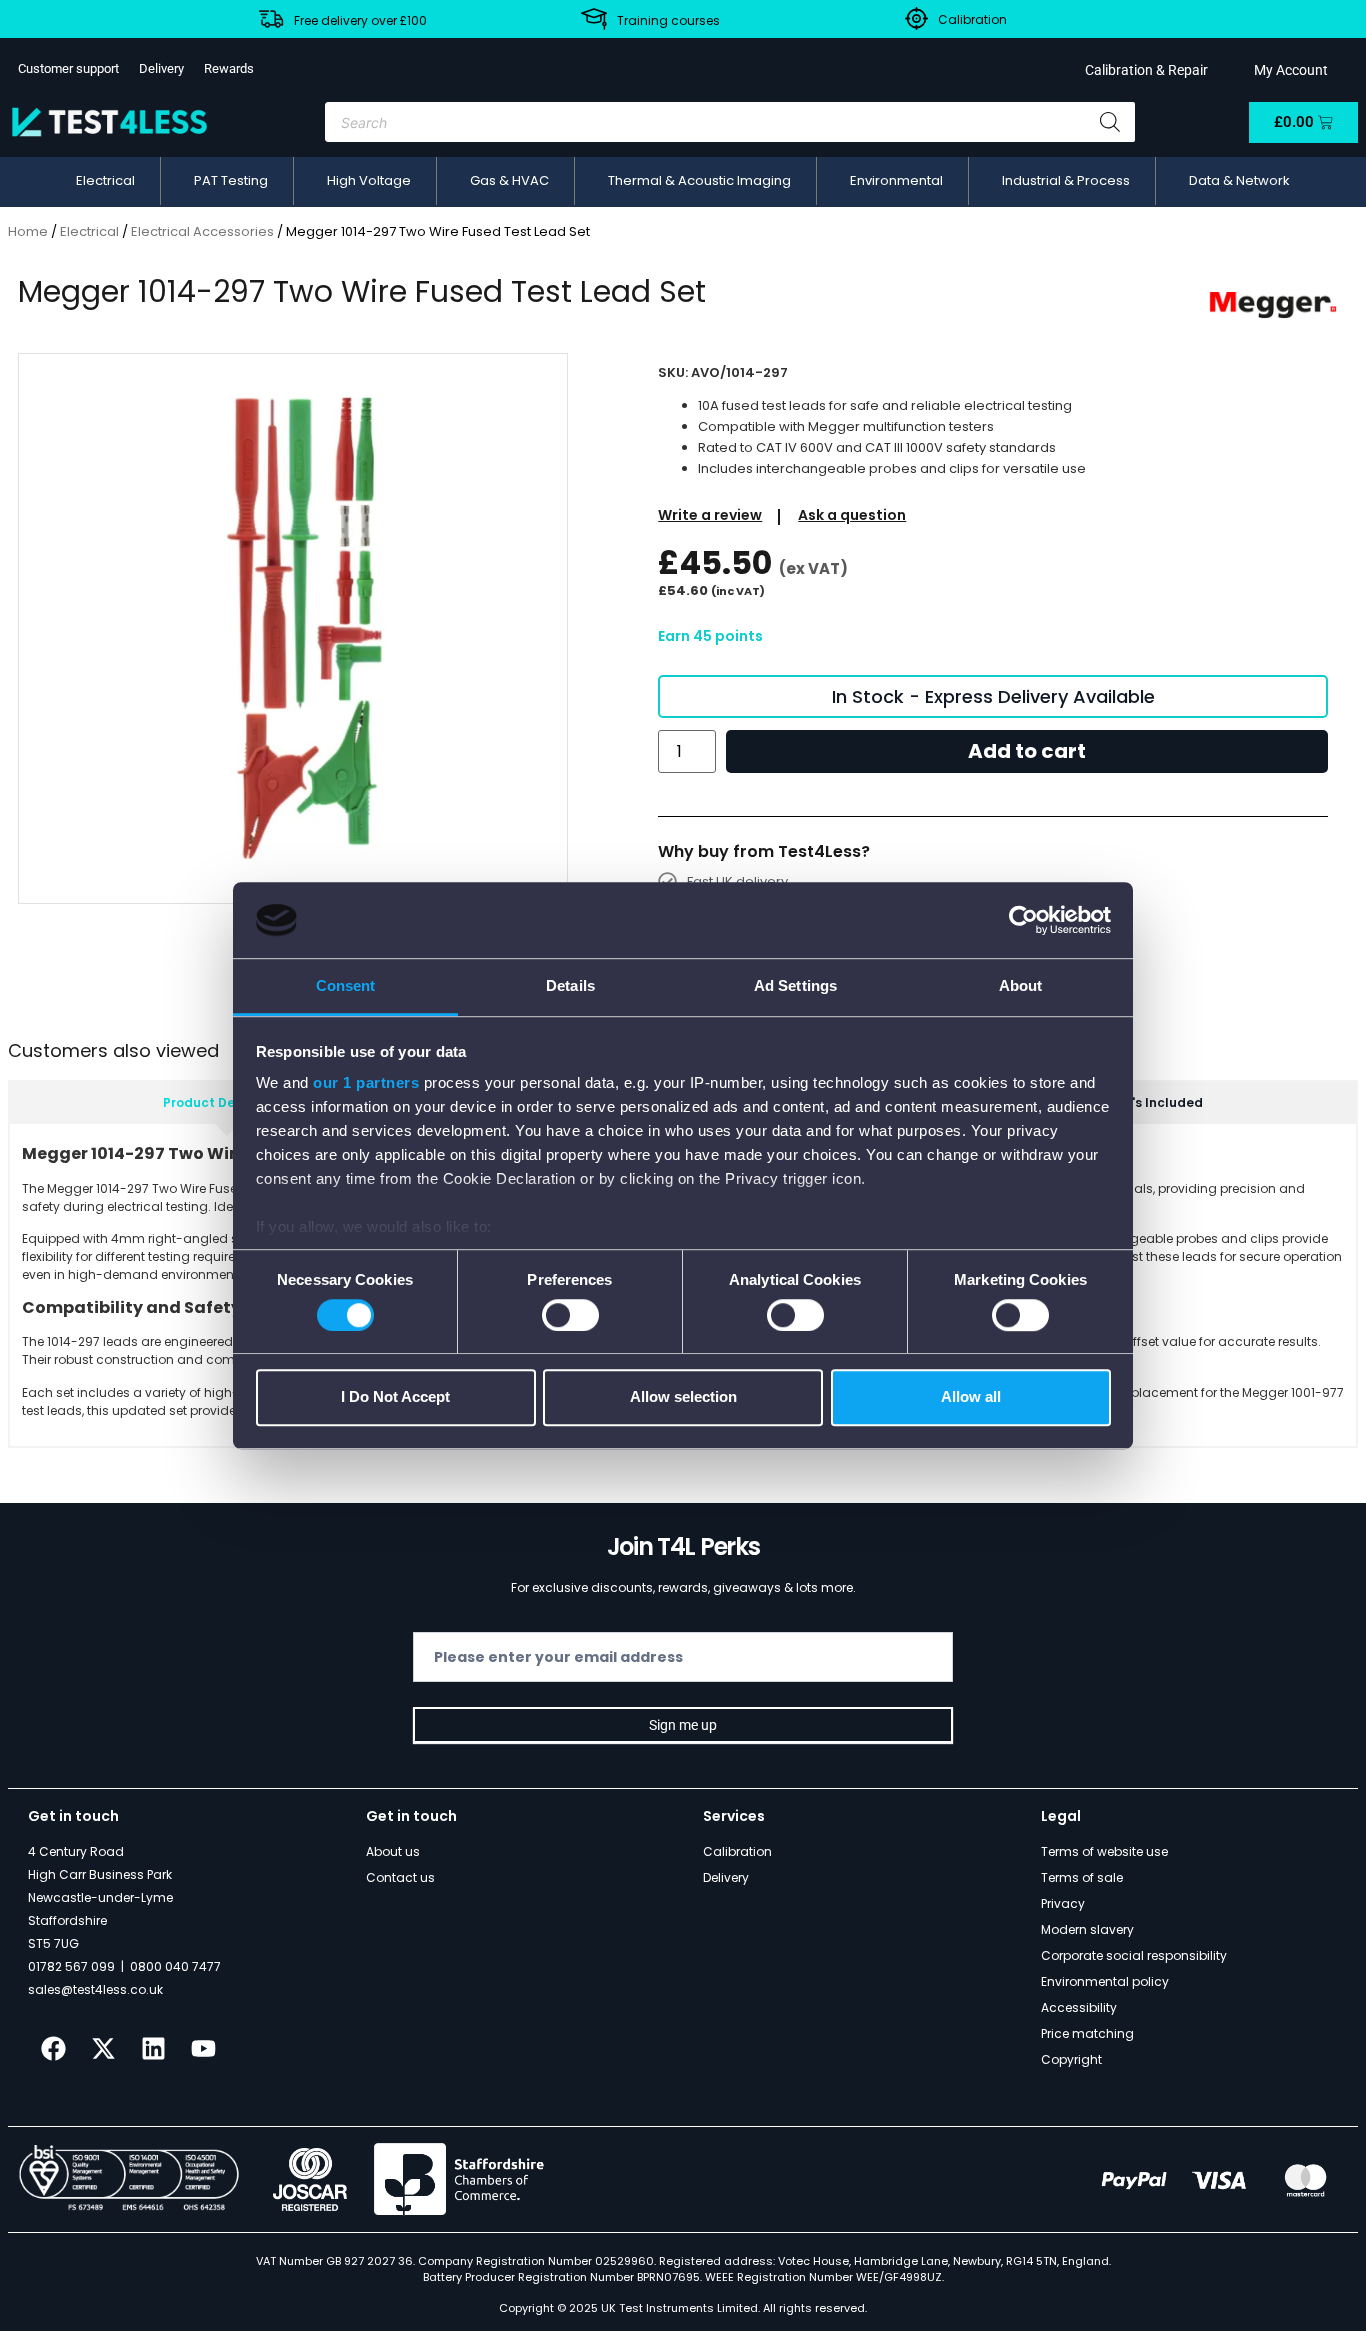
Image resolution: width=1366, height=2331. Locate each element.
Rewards (229, 68)
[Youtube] (203, 2049)
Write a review (710, 515)
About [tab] (1021, 986)
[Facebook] (53, 2049)
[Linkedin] (153, 2049)
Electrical (89, 231)
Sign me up (683, 1725)
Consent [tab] (346, 986)
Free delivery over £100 (360, 20)
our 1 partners (366, 1083)
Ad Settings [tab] (795, 986)
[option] (293, 628)
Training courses (668, 20)
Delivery (161, 68)
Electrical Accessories (202, 231)
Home (28, 231)
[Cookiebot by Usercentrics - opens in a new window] (1023, 920)
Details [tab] (570, 986)
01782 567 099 (71, 1966)
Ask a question (852, 515)
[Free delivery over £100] (271, 19)
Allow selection (683, 1396)
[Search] (1110, 122)
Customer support (68, 68)
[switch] (570, 1315)
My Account (1288, 70)
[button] (105, 181)
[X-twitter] (103, 2049)
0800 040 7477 (175, 1966)
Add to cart (1027, 751)
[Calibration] (916, 18)
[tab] (227, 1103)
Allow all (971, 1396)
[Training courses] (594, 19)
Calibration (972, 19)
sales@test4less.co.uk (95, 1989)
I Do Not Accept (395, 1396)
